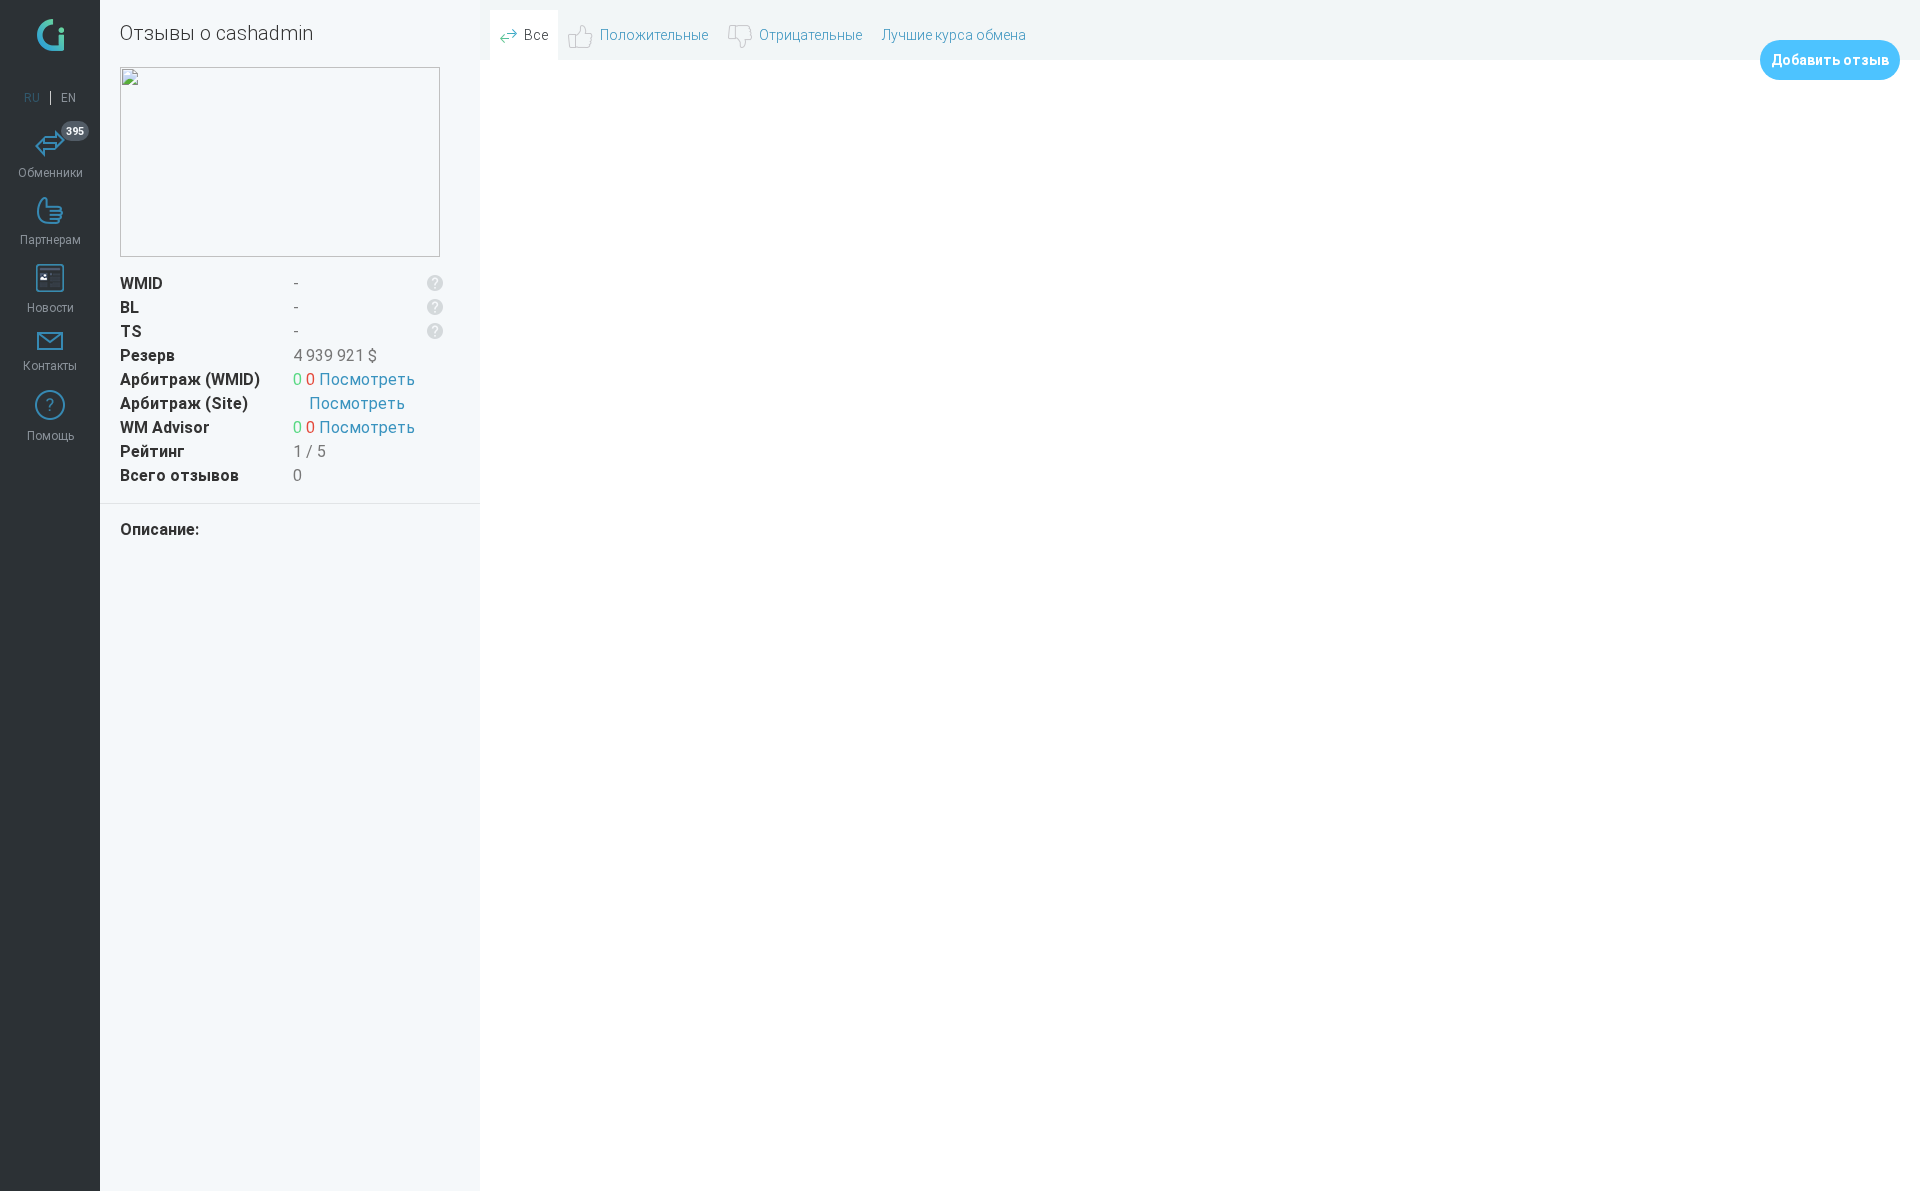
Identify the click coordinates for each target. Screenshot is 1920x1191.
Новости (50, 308)
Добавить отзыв (1830, 60)
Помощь (50, 436)
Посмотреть (367, 379)
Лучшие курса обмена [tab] (954, 35)
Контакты (50, 366)
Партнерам (50, 240)
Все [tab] (536, 35)
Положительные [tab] (654, 35)
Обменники (51, 155)
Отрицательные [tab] (810, 35)
